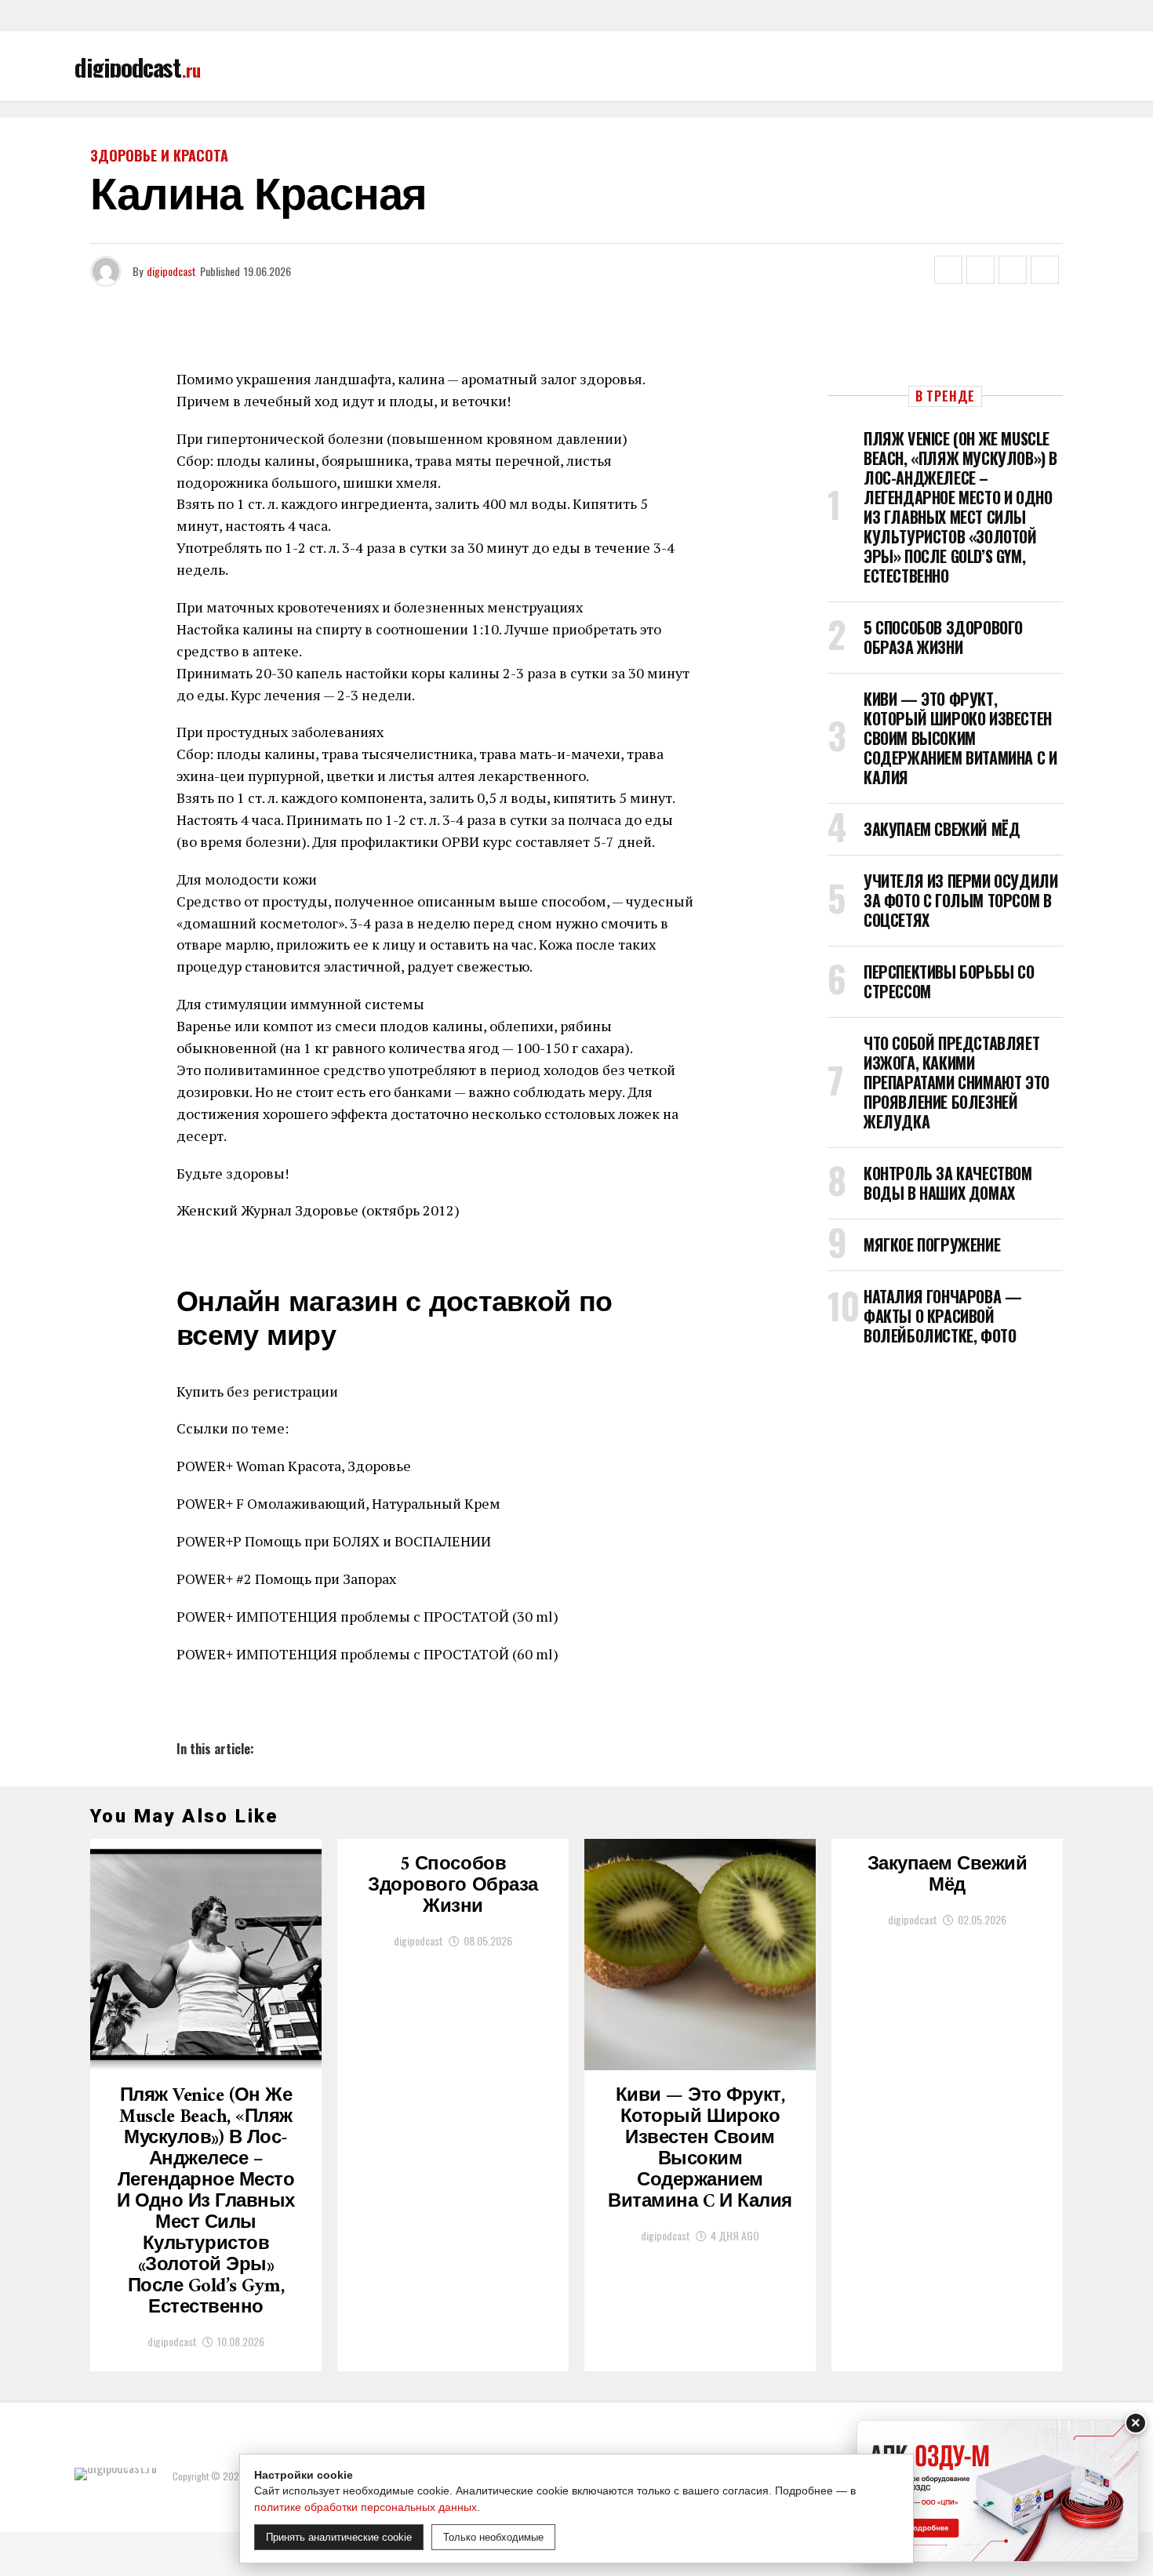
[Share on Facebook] (948, 270)
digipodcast (171, 271)
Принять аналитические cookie (339, 2537)
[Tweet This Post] (980, 270)
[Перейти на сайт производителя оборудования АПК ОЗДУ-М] (998, 2491)
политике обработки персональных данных (366, 2507)
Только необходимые (493, 2537)
